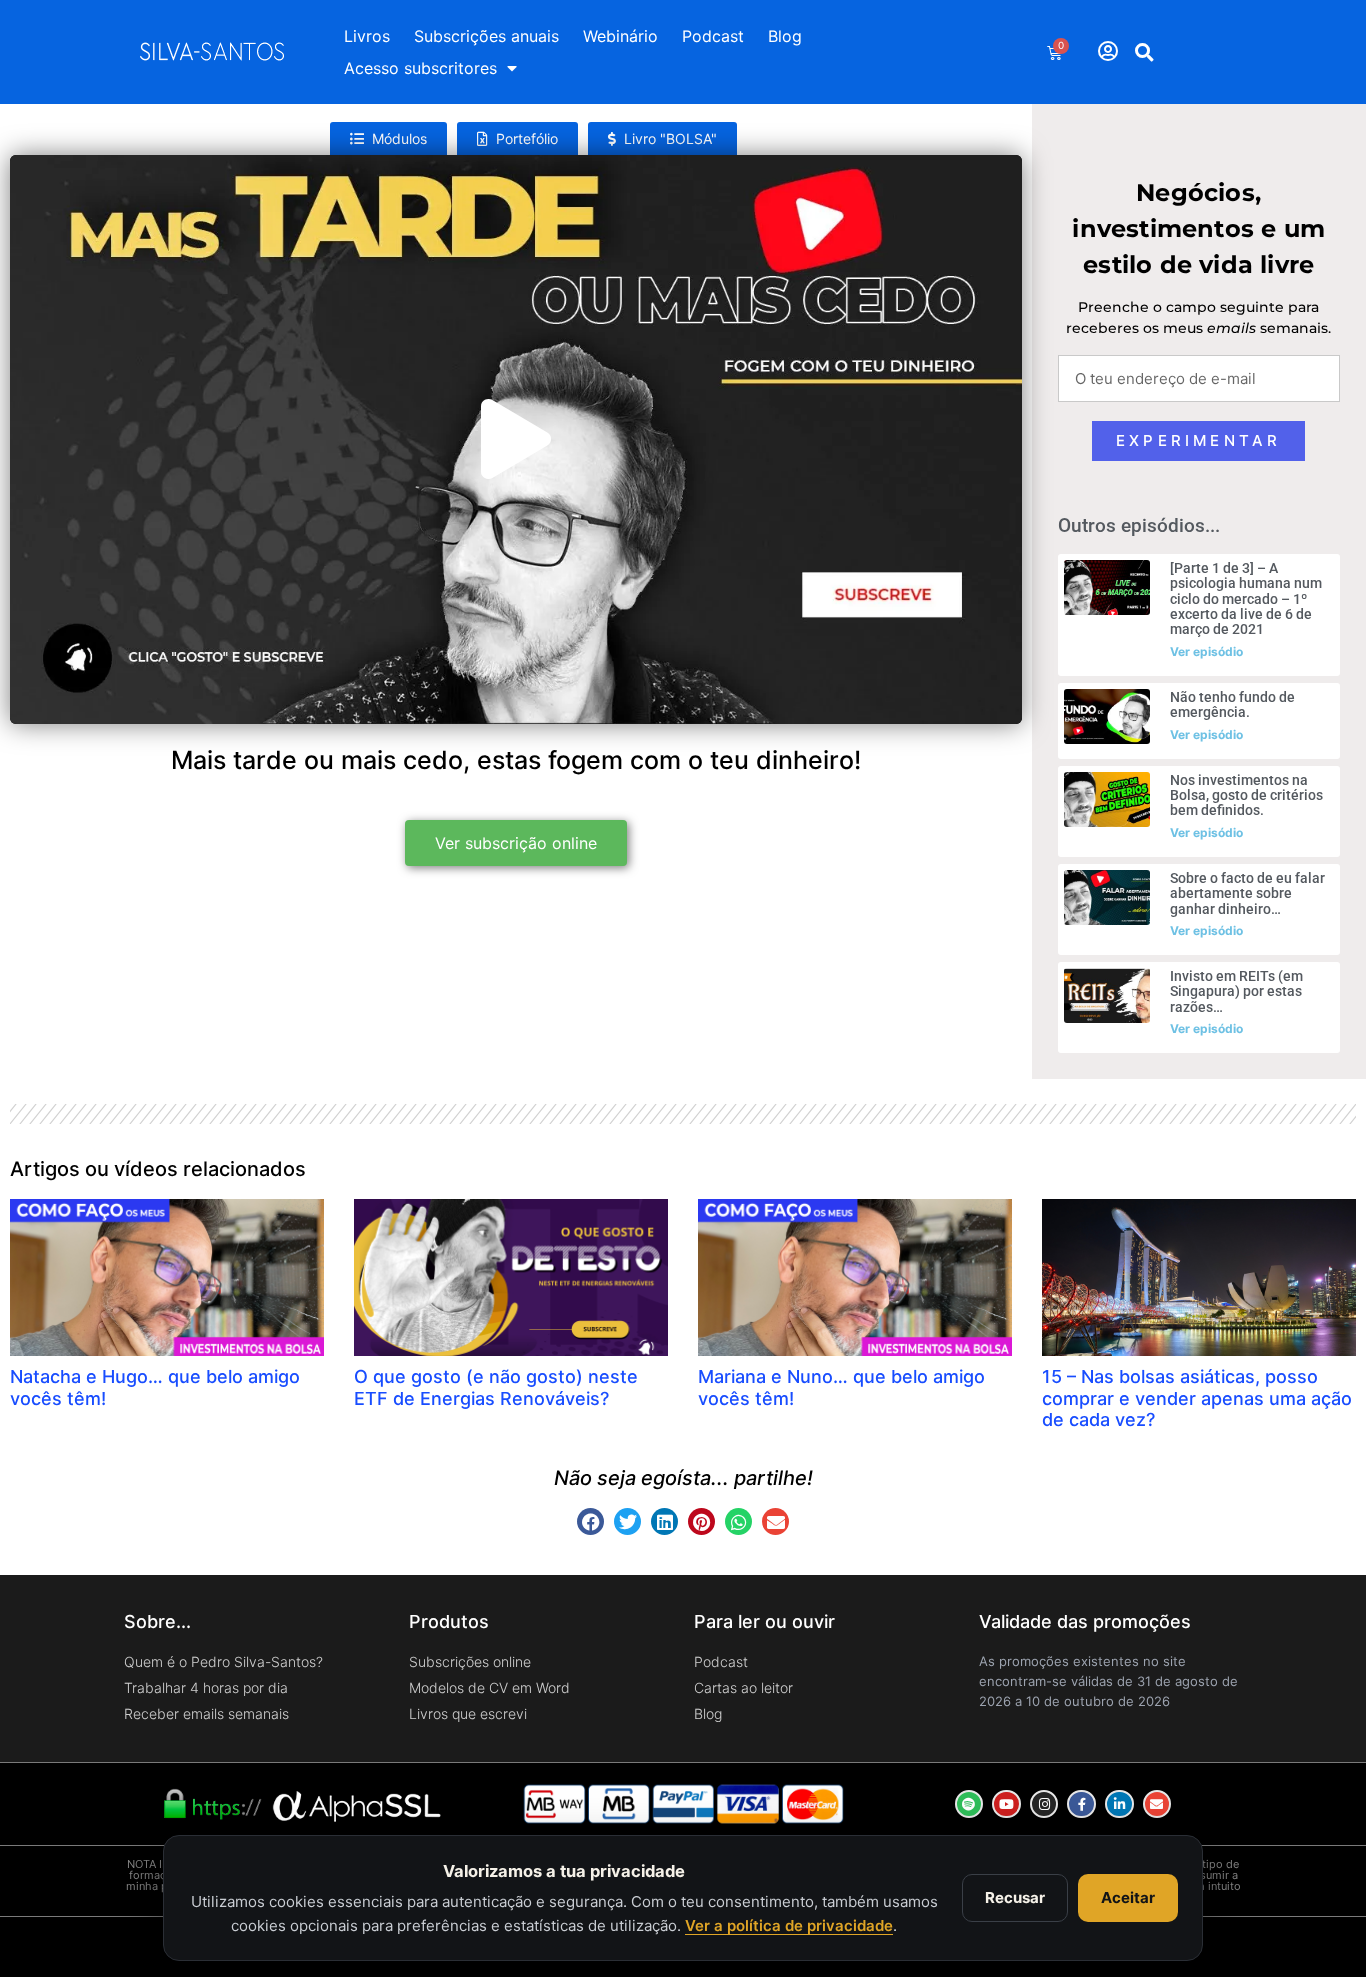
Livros (367, 36)
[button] (1145, 52)
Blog (785, 36)
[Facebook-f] (1081, 1804)
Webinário (620, 36)
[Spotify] (969, 1804)
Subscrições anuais (486, 36)
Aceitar (1128, 1897)
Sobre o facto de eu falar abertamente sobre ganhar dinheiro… (1247, 893)
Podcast (713, 36)
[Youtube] (1006, 1804)
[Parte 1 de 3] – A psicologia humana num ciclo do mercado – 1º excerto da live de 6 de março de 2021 (1246, 599)
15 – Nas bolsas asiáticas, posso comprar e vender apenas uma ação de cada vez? (1197, 1398)
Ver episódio (1206, 651)
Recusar (1015, 1897)
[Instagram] (1044, 1804)
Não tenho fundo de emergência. (1232, 704)
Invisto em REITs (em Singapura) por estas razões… (1236, 991)
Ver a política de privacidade (789, 1925)
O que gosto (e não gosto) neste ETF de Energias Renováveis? (496, 1387)
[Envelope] (1157, 1804)
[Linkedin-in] (1119, 1804)
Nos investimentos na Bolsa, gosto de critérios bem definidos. (1246, 795)
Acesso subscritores (420, 68)
